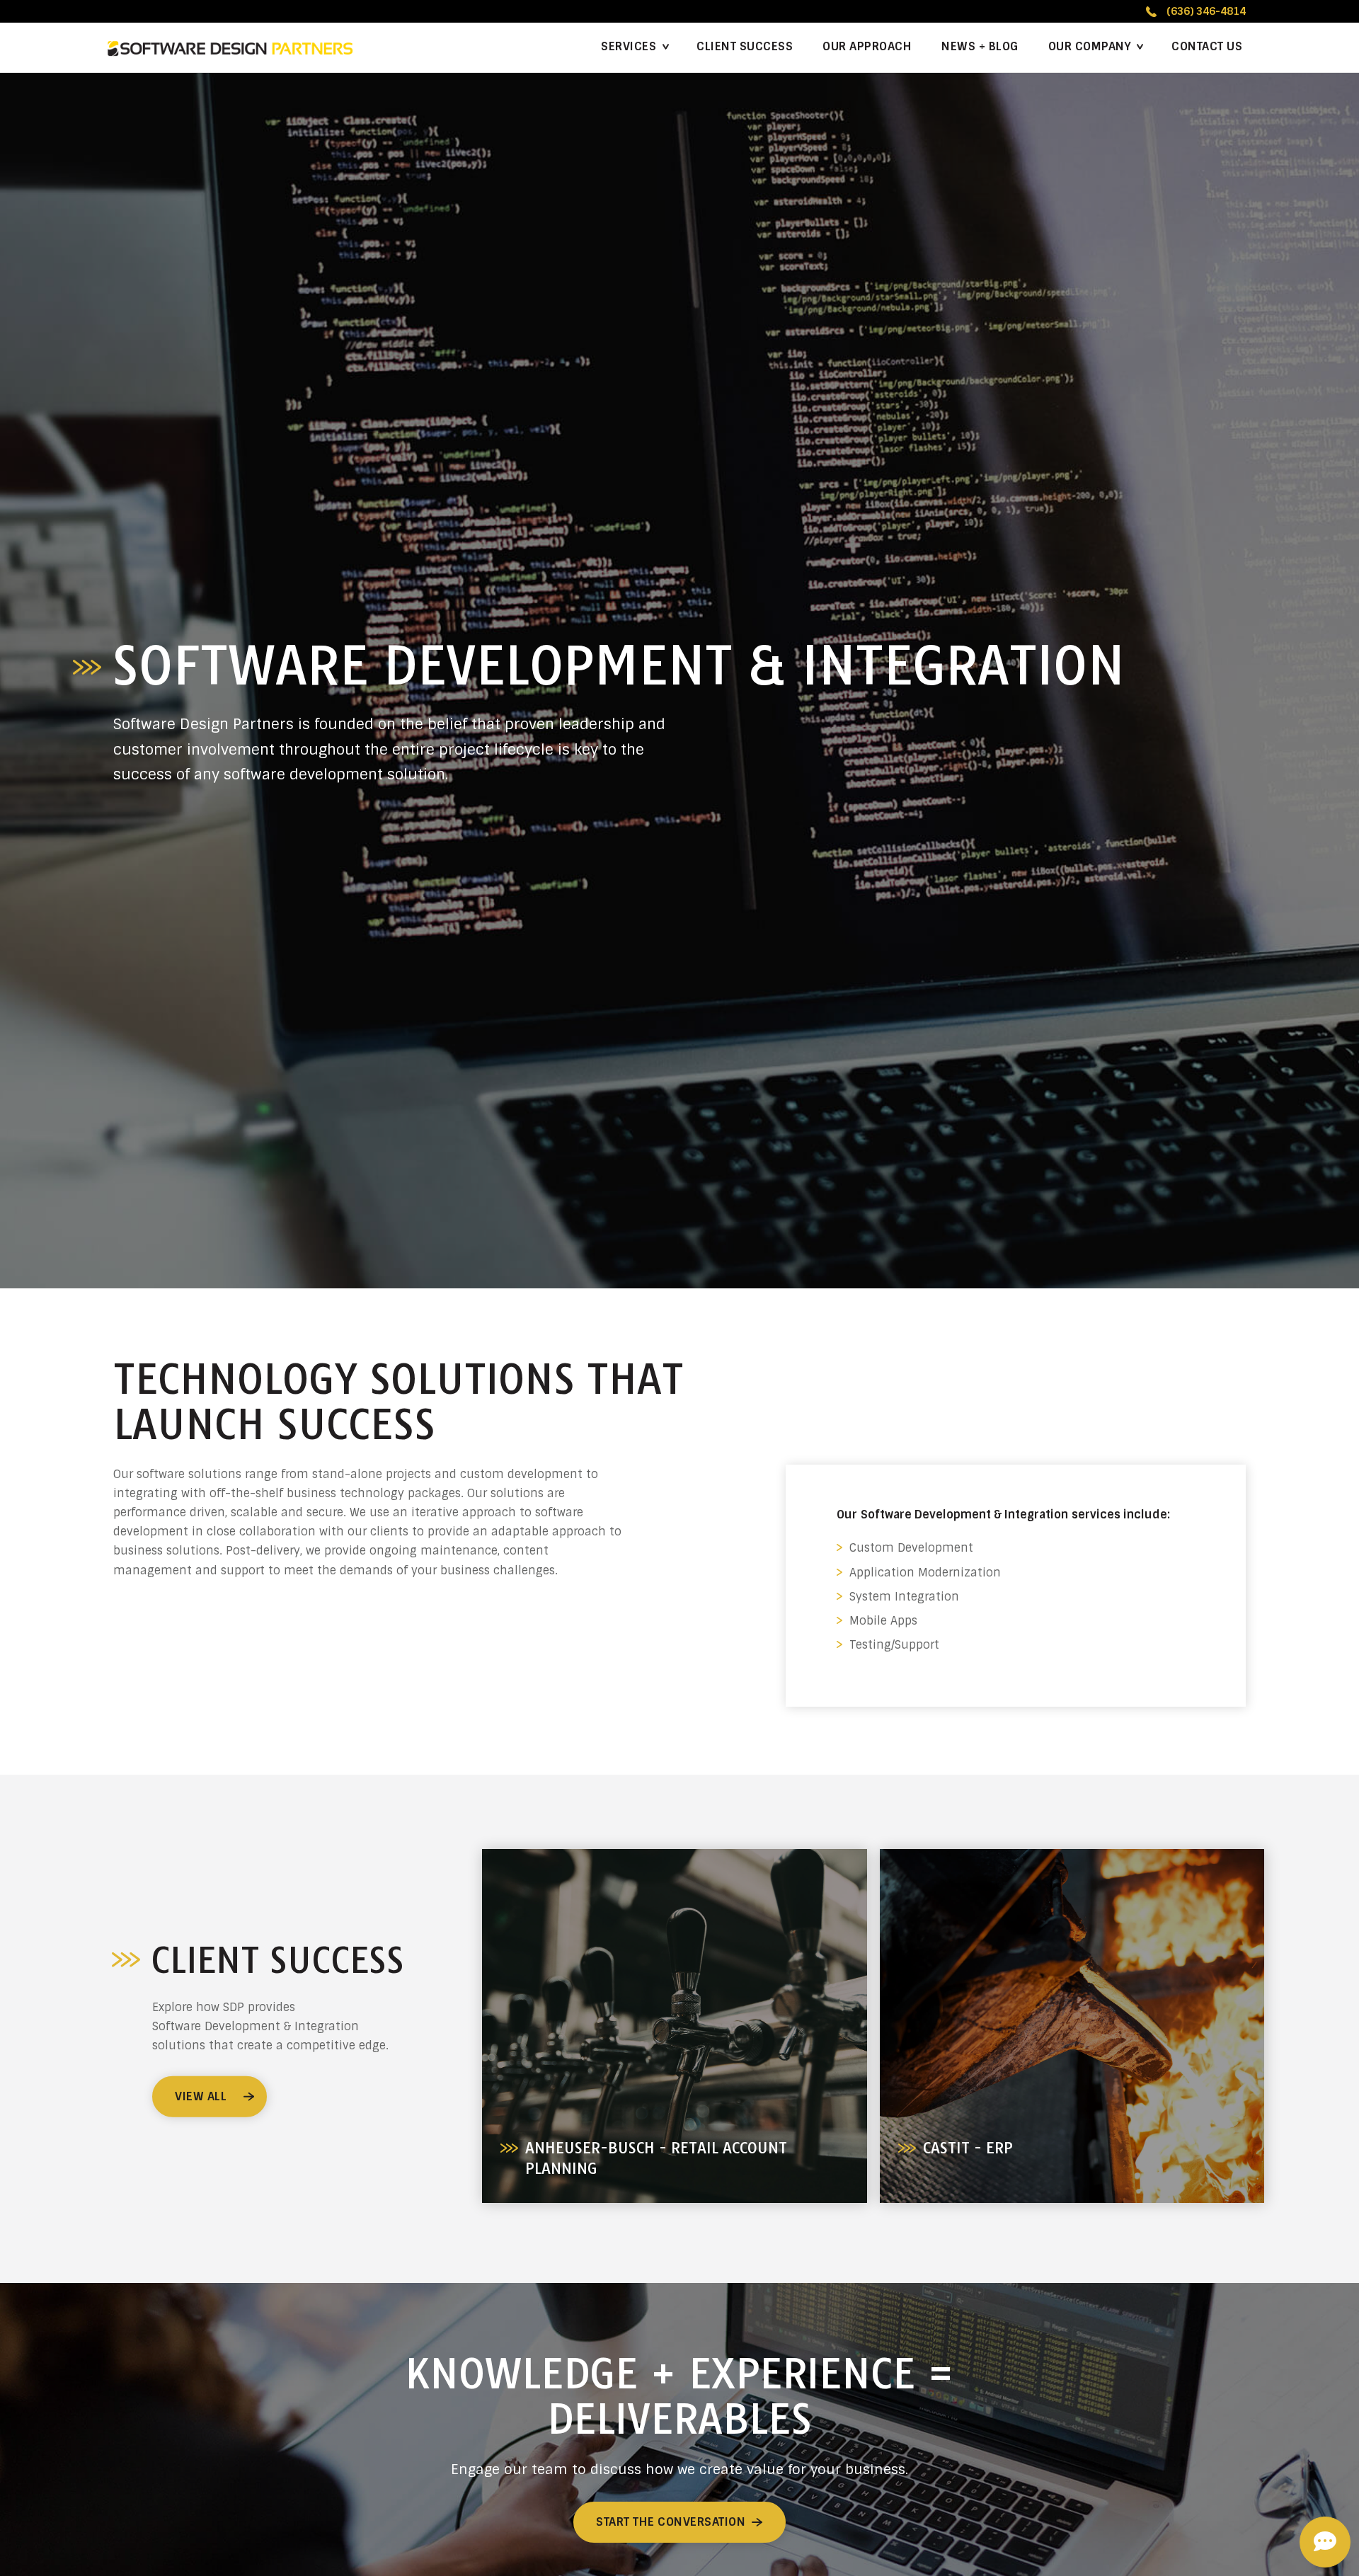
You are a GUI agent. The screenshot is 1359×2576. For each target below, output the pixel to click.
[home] (230, 48)
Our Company (1090, 46)
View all (201, 2096)
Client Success (745, 46)
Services (629, 46)
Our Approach (867, 46)
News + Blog (980, 46)
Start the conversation (671, 2522)
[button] (1095, 47)
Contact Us (1207, 46)
